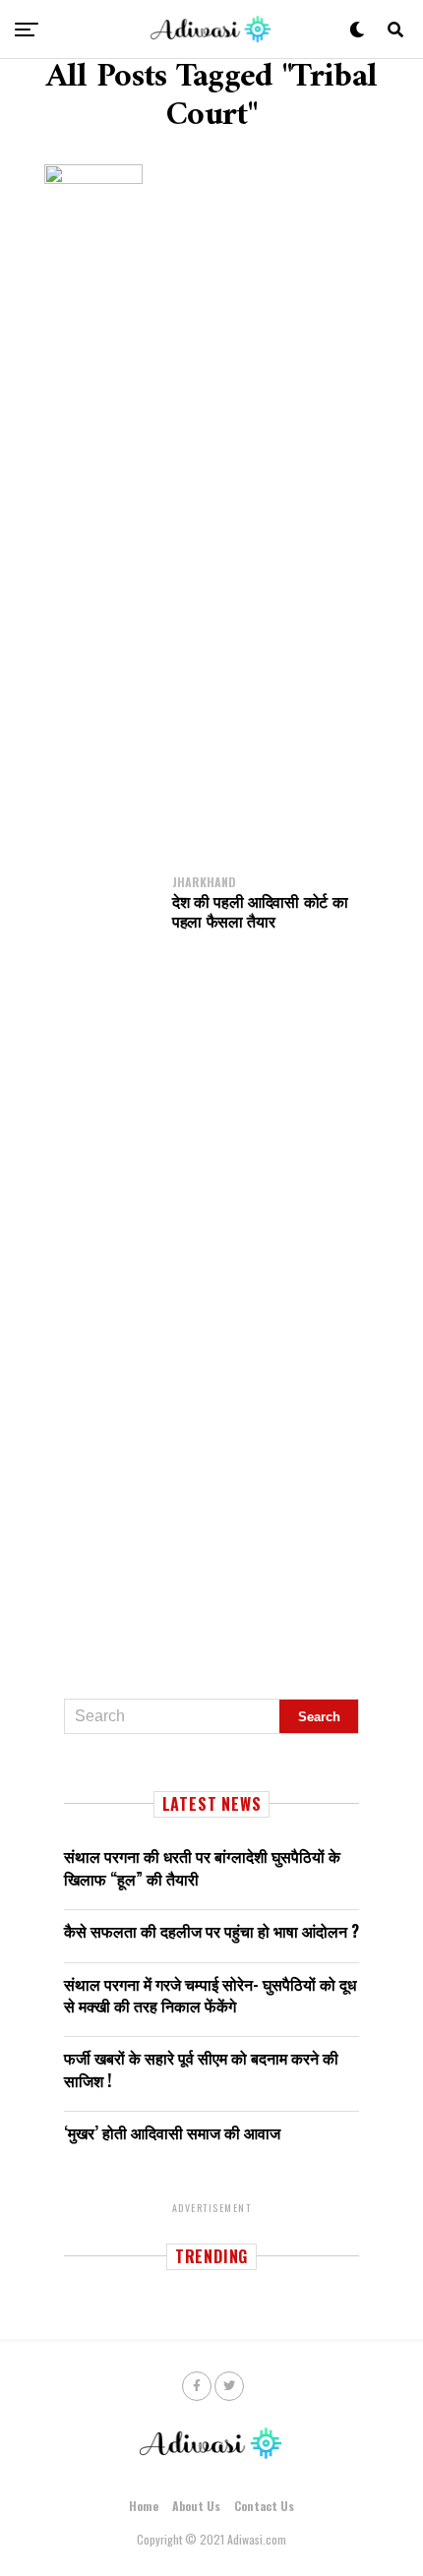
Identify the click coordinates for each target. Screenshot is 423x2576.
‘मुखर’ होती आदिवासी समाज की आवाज (172, 2132)
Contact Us (264, 2506)
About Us (196, 2506)
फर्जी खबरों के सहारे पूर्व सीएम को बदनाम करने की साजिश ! (201, 2068)
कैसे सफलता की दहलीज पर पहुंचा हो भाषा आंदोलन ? (211, 1931)
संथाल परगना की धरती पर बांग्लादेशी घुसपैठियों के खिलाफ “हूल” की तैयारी (202, 1867)
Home (144, 2506)
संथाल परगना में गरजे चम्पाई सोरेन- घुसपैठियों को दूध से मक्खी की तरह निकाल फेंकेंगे (210, 1995)
